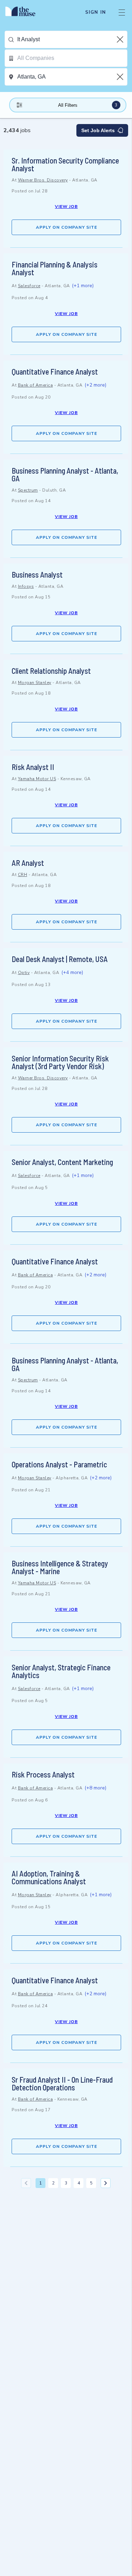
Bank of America (36, 385)
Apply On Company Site (67, 227)
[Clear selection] (121, 39)
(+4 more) (72, 972)
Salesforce (29, 286)
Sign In (96, 12)
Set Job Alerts (98, 130)
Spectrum (28, 490)
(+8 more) (95, 1788)
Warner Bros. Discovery (43, 180)
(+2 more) (95, 385)
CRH (23, 875)
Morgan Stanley (35, 683)
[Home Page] (24, 12)
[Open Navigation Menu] (122, 12)
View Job (66, 207)
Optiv (24, 973)
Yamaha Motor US (37, 779)
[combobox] (72, 39)
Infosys (26, 586)
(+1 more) (83, 286)
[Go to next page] (106, 2183)
